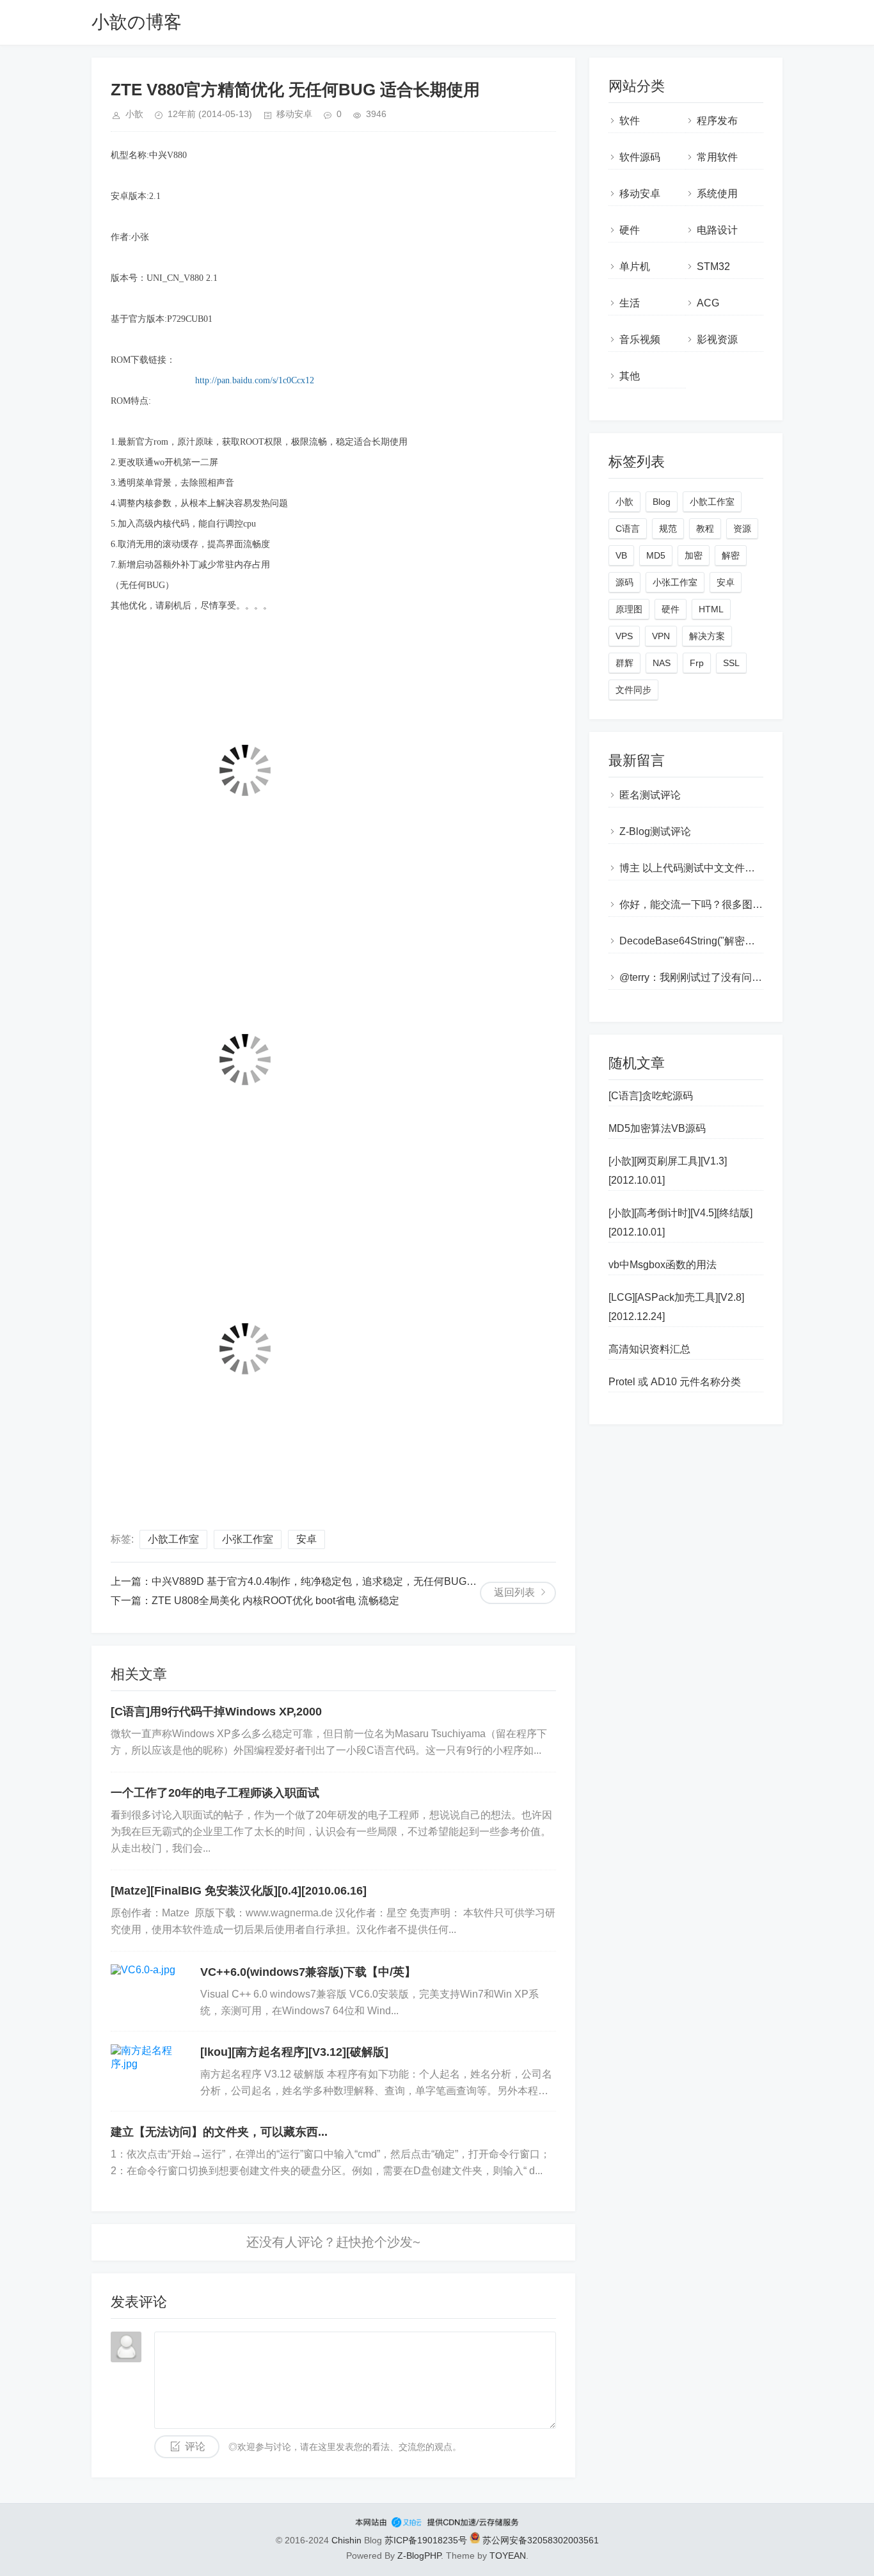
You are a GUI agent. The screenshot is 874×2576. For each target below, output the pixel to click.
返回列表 (514, 1592)
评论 (195, 2446)
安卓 (306, 1539)
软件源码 (640, 157)
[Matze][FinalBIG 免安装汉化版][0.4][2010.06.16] (239, 1891)
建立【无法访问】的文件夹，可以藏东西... (219, 2132)
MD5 (656, 555)
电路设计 (717, 230)
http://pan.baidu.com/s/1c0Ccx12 (255, 380)
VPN (661, 636)
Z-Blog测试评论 (655, 831)
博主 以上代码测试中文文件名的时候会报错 (718, 868)
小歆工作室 (173, 1539)
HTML (711, 609)
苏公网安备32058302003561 (539, 2540)
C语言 (628, 529)
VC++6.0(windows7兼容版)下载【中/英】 (308, 1972)
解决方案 (707, 636)
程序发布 (717, 121)
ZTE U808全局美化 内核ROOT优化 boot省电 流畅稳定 (275, 1601)
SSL (731, 663)
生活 (630, 303)
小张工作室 (248, 1539)
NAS (662, 663)
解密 (731, 555)
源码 (624, 582)
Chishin (346, 2540)
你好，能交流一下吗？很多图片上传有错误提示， (732, 904)
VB (621, 555)
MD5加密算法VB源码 (657, 1128)
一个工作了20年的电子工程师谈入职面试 (215, 1793)
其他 (630, 376)
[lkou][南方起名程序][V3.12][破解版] (294, 2052)
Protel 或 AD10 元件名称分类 (675, 1382)
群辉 (624, 663)
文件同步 (633, 690)
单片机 (635, 266)
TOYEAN (508, 2556)
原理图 (629, 609)
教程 (705, 529)
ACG (708, 303)
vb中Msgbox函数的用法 (663, 1265)
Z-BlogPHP (419, 2556)
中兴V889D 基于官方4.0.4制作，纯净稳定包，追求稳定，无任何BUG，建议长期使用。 (350, 1581)
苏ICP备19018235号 (426, 2540)
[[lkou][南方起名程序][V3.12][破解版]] (149, 2071)
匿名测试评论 (650, 795)
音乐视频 (640, 339)
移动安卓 (294, 114)
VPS (624, 636)
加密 (694, 555)
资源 (742, 529)
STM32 (713, 266)
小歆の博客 (137, 22)
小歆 (624, 502)
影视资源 (717, 339)
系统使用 (717, 194)
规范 (668, 529)
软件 (630, 121)
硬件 (630, 230)
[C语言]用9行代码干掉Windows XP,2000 (216, 1712)
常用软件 (717, 157)
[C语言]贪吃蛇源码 (651, 1096)
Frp (697, 663)
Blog (662, 502)
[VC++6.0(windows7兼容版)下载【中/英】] (149, 1991)
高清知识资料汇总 (649, 1349)
